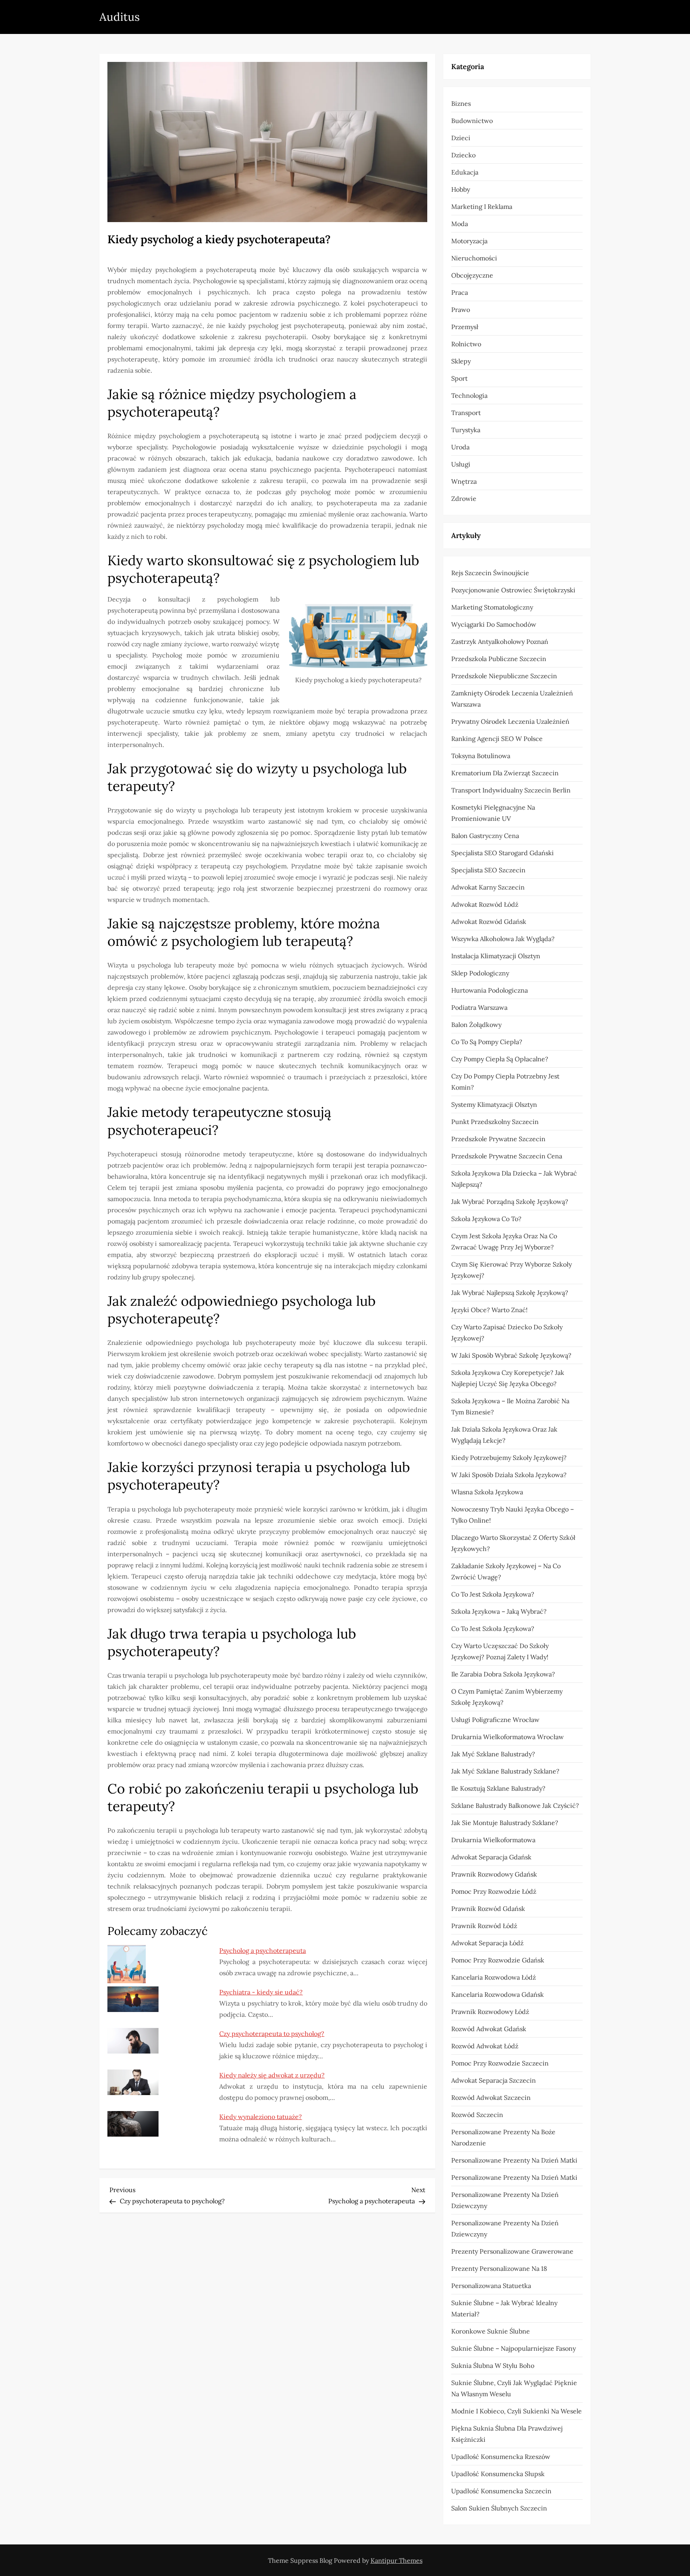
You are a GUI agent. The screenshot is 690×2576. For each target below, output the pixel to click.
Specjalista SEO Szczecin (488, 870)
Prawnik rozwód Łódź (484, 1926)
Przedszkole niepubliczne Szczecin (504, 676)
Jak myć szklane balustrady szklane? (505, 1771)
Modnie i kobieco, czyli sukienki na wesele (517, 2411)
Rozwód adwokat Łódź (485, 2046)
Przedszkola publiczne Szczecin (499, 659)
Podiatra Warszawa (479, 1007)
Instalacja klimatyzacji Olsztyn (496, 956)
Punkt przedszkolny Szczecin (495, 1122)
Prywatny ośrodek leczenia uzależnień (510, 721)
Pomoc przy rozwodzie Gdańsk (498, 1960)
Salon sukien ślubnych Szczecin (499, 2508)
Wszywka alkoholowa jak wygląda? (503, 939)
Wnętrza (464, 481)
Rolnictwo (466, 344)
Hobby (461, 189)
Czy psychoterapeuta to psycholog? (272, 2034)
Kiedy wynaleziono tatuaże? (261, 2117)
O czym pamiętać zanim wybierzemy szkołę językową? (507, 1697)
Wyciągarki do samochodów (494, 624)
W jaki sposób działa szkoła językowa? (509, 1475)
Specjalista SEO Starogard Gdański (503, 853)
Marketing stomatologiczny (492, 607)
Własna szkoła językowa (487, 1492)
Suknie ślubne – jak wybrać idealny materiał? (504, 2308)
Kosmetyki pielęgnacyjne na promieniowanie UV (493, 813)
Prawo (461, 310)
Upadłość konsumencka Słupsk (498, 2474)
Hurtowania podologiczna (490, 990)
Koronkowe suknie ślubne (491, 2331)
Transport (466, 413)
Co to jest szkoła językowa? (493, 1594)
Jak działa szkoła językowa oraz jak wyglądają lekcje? (504, 1435)
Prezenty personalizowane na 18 (499, 2268)
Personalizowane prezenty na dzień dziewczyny (505, 2200)
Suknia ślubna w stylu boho (493, 2365)
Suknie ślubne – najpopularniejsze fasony (514, 2348)
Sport (459, 378)
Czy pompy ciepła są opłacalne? (500, 1059)
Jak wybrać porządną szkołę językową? (510, 1202)
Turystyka (466, 430)
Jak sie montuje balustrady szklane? (505, 1823)
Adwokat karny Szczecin (488, 887)
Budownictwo (472, 121)
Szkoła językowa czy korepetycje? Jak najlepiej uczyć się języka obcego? (508, 1378)
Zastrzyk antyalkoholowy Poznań (500, 642)
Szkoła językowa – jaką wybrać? (499, 1611)
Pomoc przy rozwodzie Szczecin (500, 2063)
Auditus (120, 17)
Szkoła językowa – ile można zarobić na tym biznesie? (510, 1406)
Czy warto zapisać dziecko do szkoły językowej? (507, 1333)
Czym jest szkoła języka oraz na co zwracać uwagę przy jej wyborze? (504, 1241)
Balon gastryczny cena (485, 836)
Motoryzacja (469, 241)
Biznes (461, 103)
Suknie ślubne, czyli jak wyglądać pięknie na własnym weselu (514, 2388)
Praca (460, 292)
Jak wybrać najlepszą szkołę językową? (510, 1293)
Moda (460, 224)
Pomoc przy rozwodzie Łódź (494, 1891)
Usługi (461, 464)
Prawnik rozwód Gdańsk (488, 1909)
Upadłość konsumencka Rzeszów (501, 2457)
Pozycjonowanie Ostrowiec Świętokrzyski (513, 590)
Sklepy (461, 361)
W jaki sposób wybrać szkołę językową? (511, 1355)
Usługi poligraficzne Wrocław (495, 1720)
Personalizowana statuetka (491, 2286)
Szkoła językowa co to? (486, 1219)
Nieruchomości (474, 258)
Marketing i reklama (482, 207)
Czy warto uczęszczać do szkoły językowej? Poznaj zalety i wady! (500, 1651)
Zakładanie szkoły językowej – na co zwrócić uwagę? (506, 1571)
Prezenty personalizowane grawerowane (512, 2251)
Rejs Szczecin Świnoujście (490, 573)
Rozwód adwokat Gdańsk (489, 2029)
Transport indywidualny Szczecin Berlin (511, 790)
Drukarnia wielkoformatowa (493, 1840)
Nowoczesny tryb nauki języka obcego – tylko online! (513, 1515)
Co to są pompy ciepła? (487, 1042)
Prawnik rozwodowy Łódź (490, 2012)
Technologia (469, 395)
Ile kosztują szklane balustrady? (498, 1788)
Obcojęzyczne (472, 275)
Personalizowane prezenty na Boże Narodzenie (503, 2137)
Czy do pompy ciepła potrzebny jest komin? (505, 1082)
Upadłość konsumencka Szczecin (501, 2491)
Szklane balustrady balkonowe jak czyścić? (515, 1805)
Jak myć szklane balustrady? (493, 1754)
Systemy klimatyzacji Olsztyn (494, 1104)
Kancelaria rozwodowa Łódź (494, 1977)
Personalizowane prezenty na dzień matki (514, 2160)
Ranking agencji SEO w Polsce (497, 739)
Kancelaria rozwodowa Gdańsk (498, 1994)
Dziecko (463, 155)
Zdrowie (464, 499)
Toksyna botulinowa (481, 756)
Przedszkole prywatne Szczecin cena (507, 1156)
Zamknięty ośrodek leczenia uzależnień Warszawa (512, 699)
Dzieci (461, 138)
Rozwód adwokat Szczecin (491, 2097)
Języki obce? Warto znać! (489, 1310)
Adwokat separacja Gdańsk (491, 1857)
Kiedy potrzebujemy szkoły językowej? (509, 1458)
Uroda (460, 447)
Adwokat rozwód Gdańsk (489, 922)
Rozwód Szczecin (477, 2115)
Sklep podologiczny (480, 973)
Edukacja (465, 172)
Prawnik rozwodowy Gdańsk (494, 1874)
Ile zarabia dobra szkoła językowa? (503, 1674)
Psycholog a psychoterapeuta (263, 1950)
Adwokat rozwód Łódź (485, 904)
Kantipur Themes (397, 2560)
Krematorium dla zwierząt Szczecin (505, 773)
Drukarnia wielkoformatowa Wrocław (508, 1737)
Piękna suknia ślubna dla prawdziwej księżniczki (507, 2434)
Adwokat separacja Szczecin (494, 2080)
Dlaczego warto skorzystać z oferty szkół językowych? (513, 1543)
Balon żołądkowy (476, 1025)
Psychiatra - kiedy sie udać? (261, 1992)
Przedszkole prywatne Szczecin (498, 1139)
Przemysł (465, 327)
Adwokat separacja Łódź (487, 1943)
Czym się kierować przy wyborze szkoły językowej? (512, 1270)
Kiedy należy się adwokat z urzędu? (272, 2075)
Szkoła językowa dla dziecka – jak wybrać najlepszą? (514, 1179)
